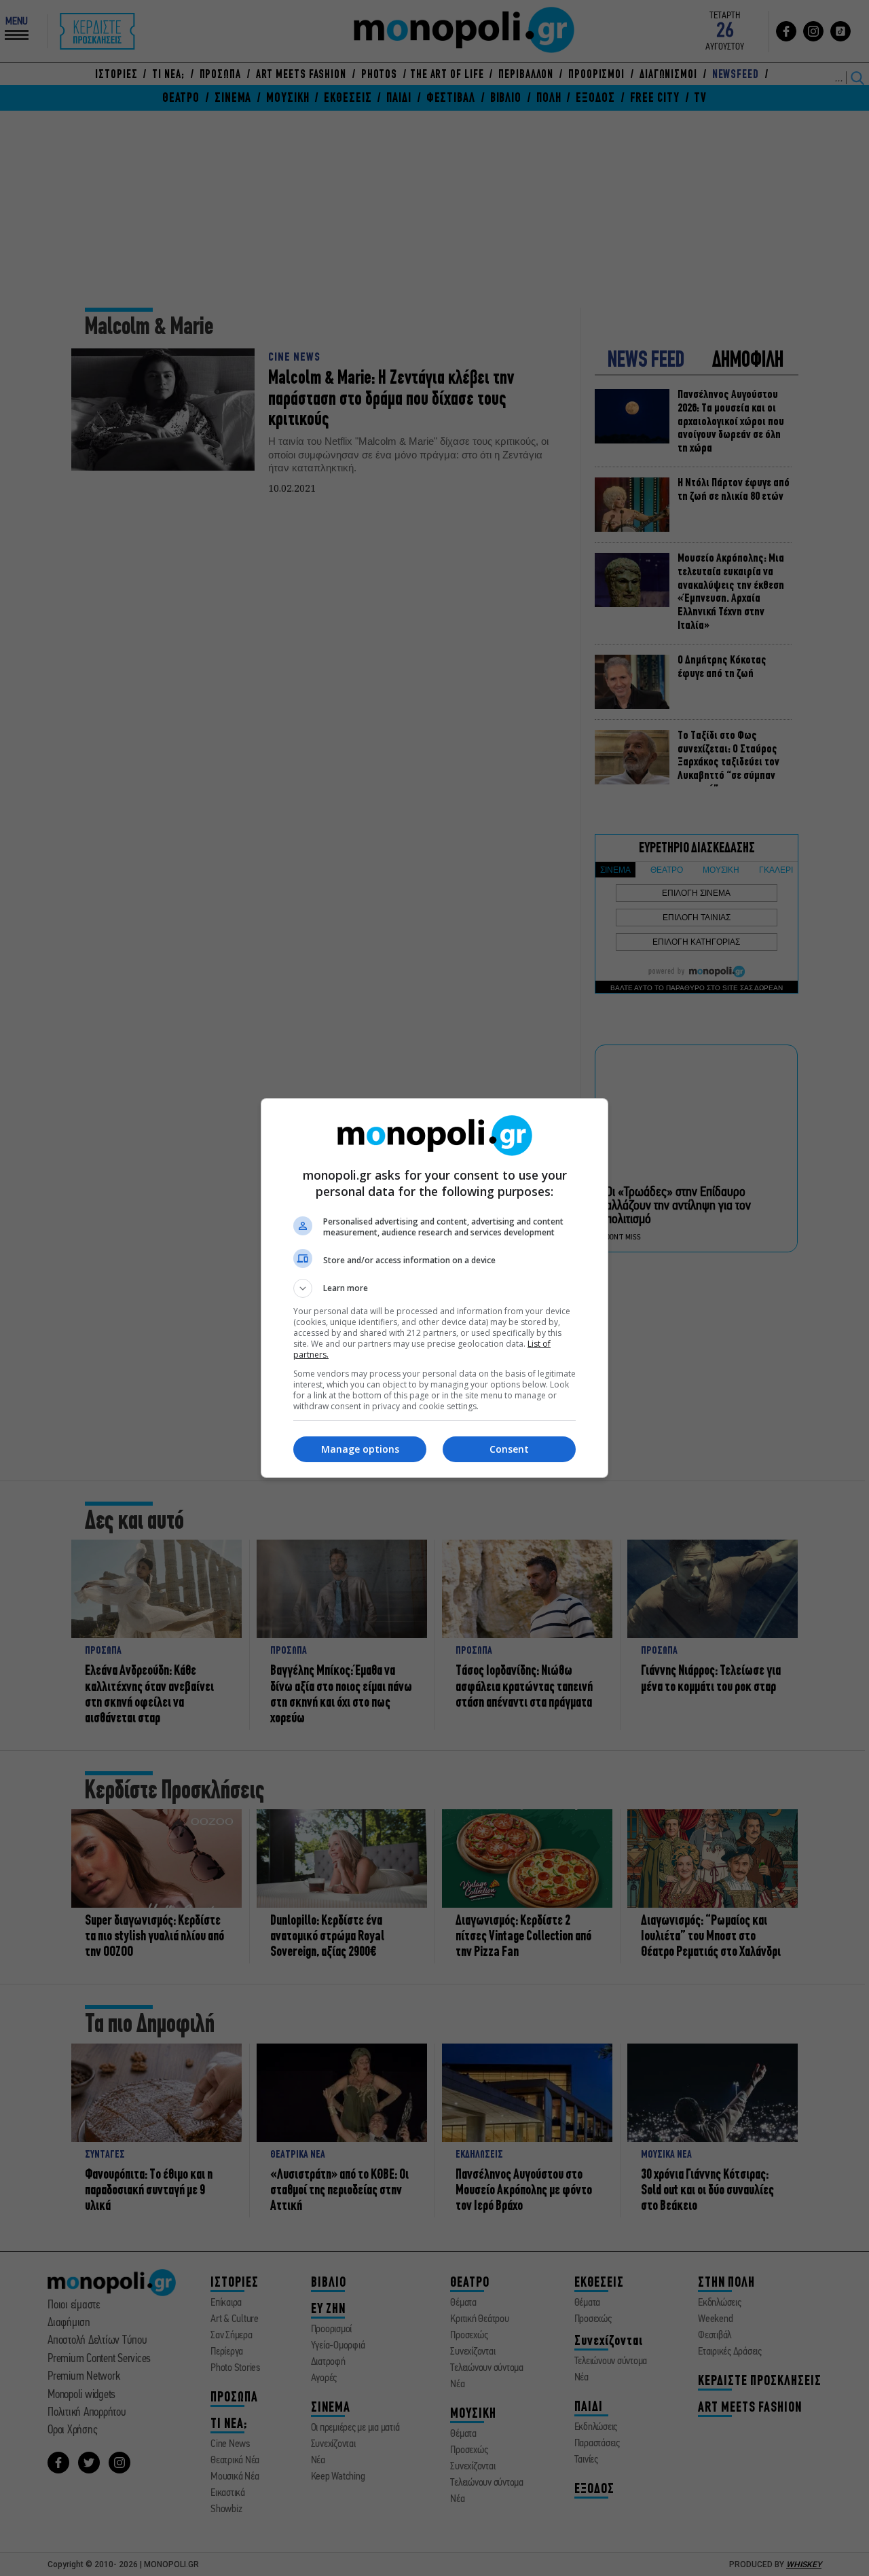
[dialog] (434, 1288)
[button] (434, 1288)
